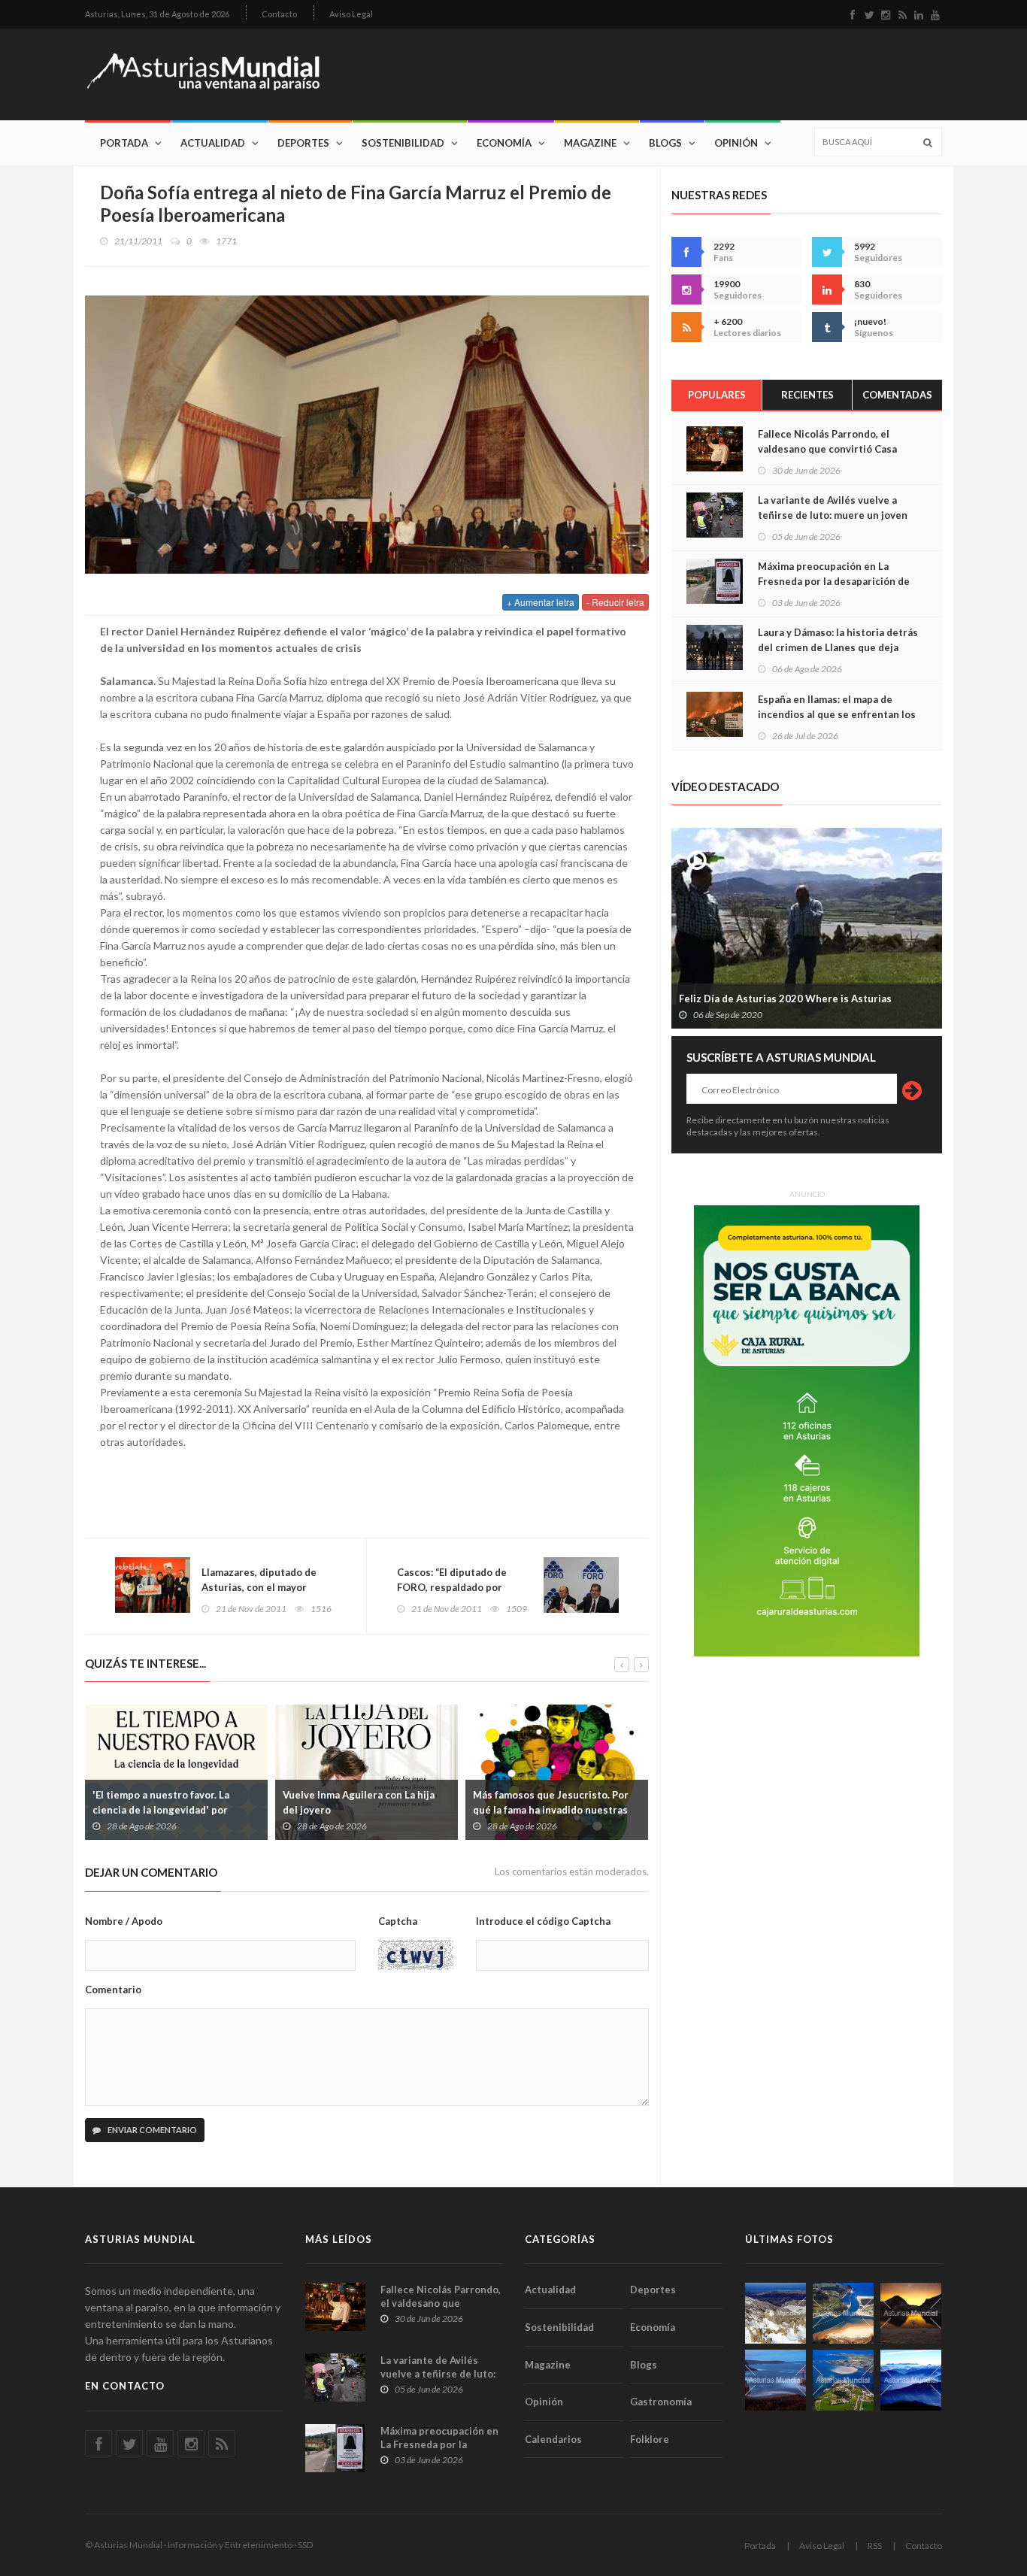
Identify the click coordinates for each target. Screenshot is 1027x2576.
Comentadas (897, 395)
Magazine (590, 143)
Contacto (279, 14)
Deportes (303, 143)
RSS (875, 2546)
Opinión (736, 143)
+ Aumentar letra (541, 602)
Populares (717, 395)
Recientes (807, 395)
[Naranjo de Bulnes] (776, 2313)
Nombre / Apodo (124, 1921)
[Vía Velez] (776, 2380)
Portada (124, 143)
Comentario (113, 1990)
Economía (504, 143)
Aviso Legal (351, 14)
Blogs (665, 143)
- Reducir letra (615, 602)
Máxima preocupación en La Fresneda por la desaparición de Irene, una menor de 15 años (834, 581)
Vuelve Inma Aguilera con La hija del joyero (359, 1802)
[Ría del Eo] (843, 2380)
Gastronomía (661, 2402)
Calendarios (553, 2439)
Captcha (398, 1921)
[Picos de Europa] (911, 2380)
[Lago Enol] (911, 2313)
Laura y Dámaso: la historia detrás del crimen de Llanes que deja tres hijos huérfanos (838, 647)
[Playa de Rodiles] (843, 2313)
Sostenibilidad (403, 143)
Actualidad (213, 143)
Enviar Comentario (151, 2130)
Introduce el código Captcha (543, 1921)
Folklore (650, 2439)
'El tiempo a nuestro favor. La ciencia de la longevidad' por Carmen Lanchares (161, 1810)
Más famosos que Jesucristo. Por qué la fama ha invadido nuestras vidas (551, 1810)
